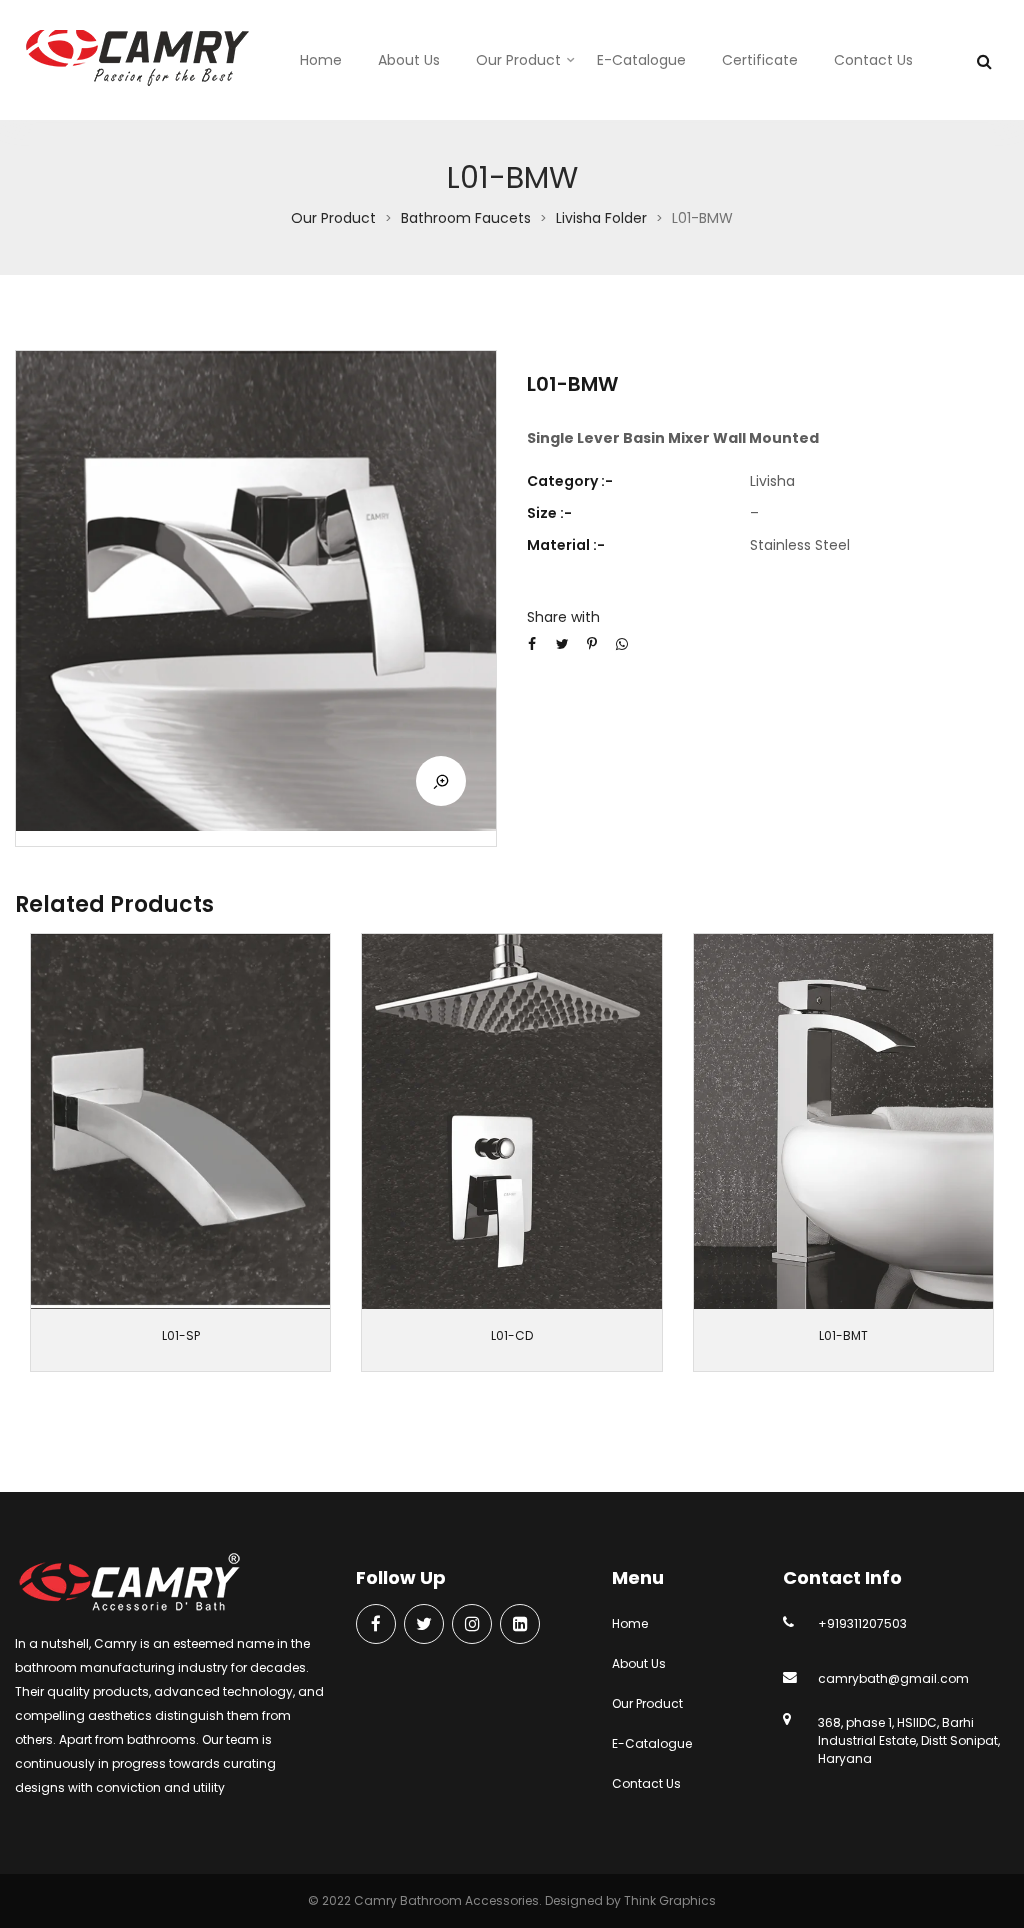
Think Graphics (670, 1900)
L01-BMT (843, 1335)
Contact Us (873, 60)
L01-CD (512, 1335)
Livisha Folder (601, 218)
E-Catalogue (641, 60)
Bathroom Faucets (466, 218)
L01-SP (181, 1335)
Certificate (760, 60)
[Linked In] (520, 1625)
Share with (563, 617)
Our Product (518, 60)
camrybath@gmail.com (893, 1678)
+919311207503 (862, 1623)
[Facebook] (376, 1625)
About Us (409, 60)
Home (321, 60)
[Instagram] (472, 1625)
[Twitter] (424, 1625)
